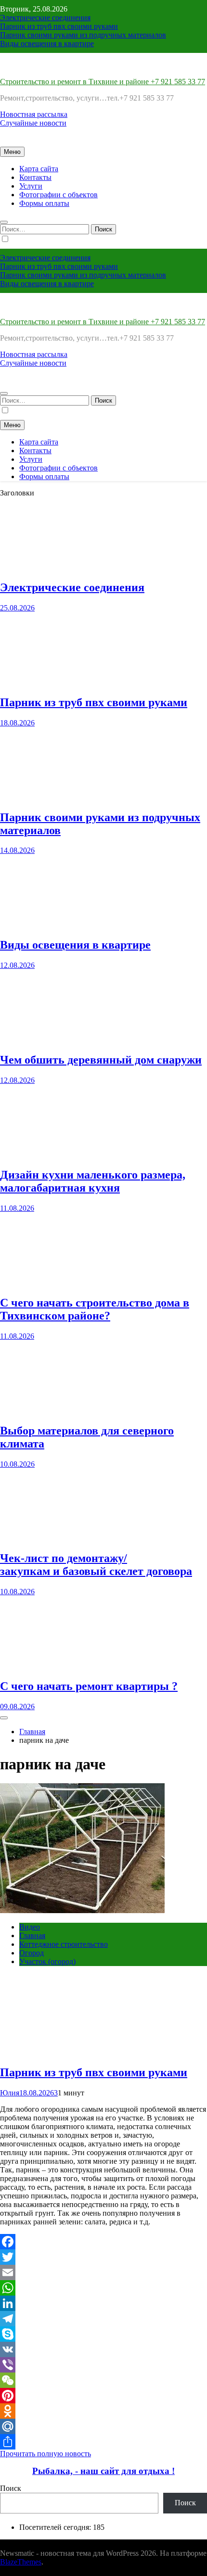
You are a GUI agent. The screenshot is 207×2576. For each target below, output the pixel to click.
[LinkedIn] (103, 2303)
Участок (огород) (47, 1961)
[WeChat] (103, 2380)
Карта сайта (39, 169)
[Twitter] (103, 2257)
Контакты (35, 177)
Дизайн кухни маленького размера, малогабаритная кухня (93, 1181)
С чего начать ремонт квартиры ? (89, 1686)
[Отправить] (103, 2442)
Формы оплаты (44, 203)
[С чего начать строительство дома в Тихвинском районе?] (36, 1282)
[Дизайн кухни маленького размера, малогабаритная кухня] (36, 1154)
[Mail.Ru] (103, 2426)
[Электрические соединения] (36, 567)
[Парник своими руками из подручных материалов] (36, 797)
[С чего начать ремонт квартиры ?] (36, 1666)
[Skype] (103, 2334)
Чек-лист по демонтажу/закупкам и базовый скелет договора (96, 1565)
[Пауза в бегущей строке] (4, 1718)
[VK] (103, 2349)
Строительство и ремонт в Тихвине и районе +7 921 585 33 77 (103, 82)
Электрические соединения (45, 18)
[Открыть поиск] (4, 222)
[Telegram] (103, 2319)
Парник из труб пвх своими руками (59, 26)
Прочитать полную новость (45, 2454)
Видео (30, 1927)
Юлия (10, 2093)
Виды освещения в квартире (47, 44)
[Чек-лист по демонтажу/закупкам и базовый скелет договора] (36, 1538)
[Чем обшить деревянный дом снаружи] (36, 1039)
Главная (32, 1935)
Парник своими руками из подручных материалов (83, 35)
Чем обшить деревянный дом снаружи (101, 1060)
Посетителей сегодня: (56, 2527)
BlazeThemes (21, 2562)
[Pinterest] (103, 2396)
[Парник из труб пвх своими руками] (36, 682)
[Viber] (103, 2365)
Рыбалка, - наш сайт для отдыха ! (103, 2471)
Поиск (11, 2488)
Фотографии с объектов (58, 195)
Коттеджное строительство (64, 1944)
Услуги (31, 186)
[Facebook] (103, 2242)
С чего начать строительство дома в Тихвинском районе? (95, 1309)
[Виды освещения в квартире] (36, 924)
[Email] (103, 2272)
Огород (32, 1953)
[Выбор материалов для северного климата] (36, 1410)
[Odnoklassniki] (103, 2411)
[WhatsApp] (103, 2288)
